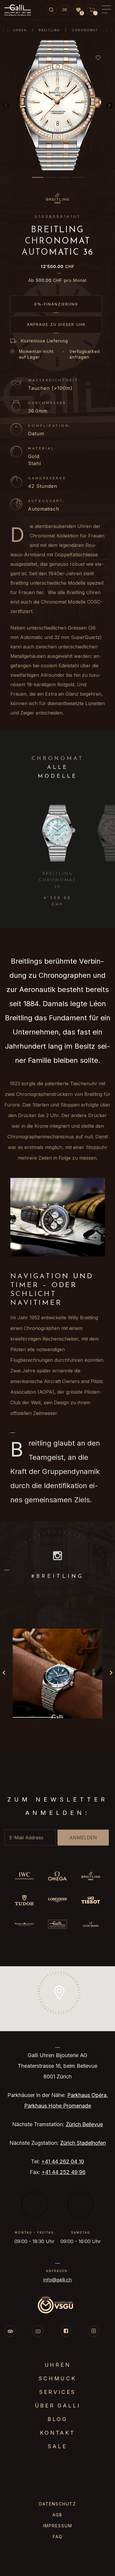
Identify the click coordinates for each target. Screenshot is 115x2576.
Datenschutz (57, 2504)
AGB (57, 2515)
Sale (57, 2446)
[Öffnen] (57, 1673)
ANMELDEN (83, 1838)
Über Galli (58, 2406)
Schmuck (57, 2378)
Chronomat (85, 30)
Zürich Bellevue (84, 2124)
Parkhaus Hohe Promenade (58, 2106)
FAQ (58, 2537)
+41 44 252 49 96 (64, 2172)
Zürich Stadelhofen (83, 2143)
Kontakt (57, 2433)
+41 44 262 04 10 (63, 2161)
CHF (57, 267)
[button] (38, 177)
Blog (57, 2419)
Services (57, 2392)
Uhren (20, 30)
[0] (78, 10)
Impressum (58, 2526)
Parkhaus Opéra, (88, 2095)
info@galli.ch (57, 2280)
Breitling (49, 30)
